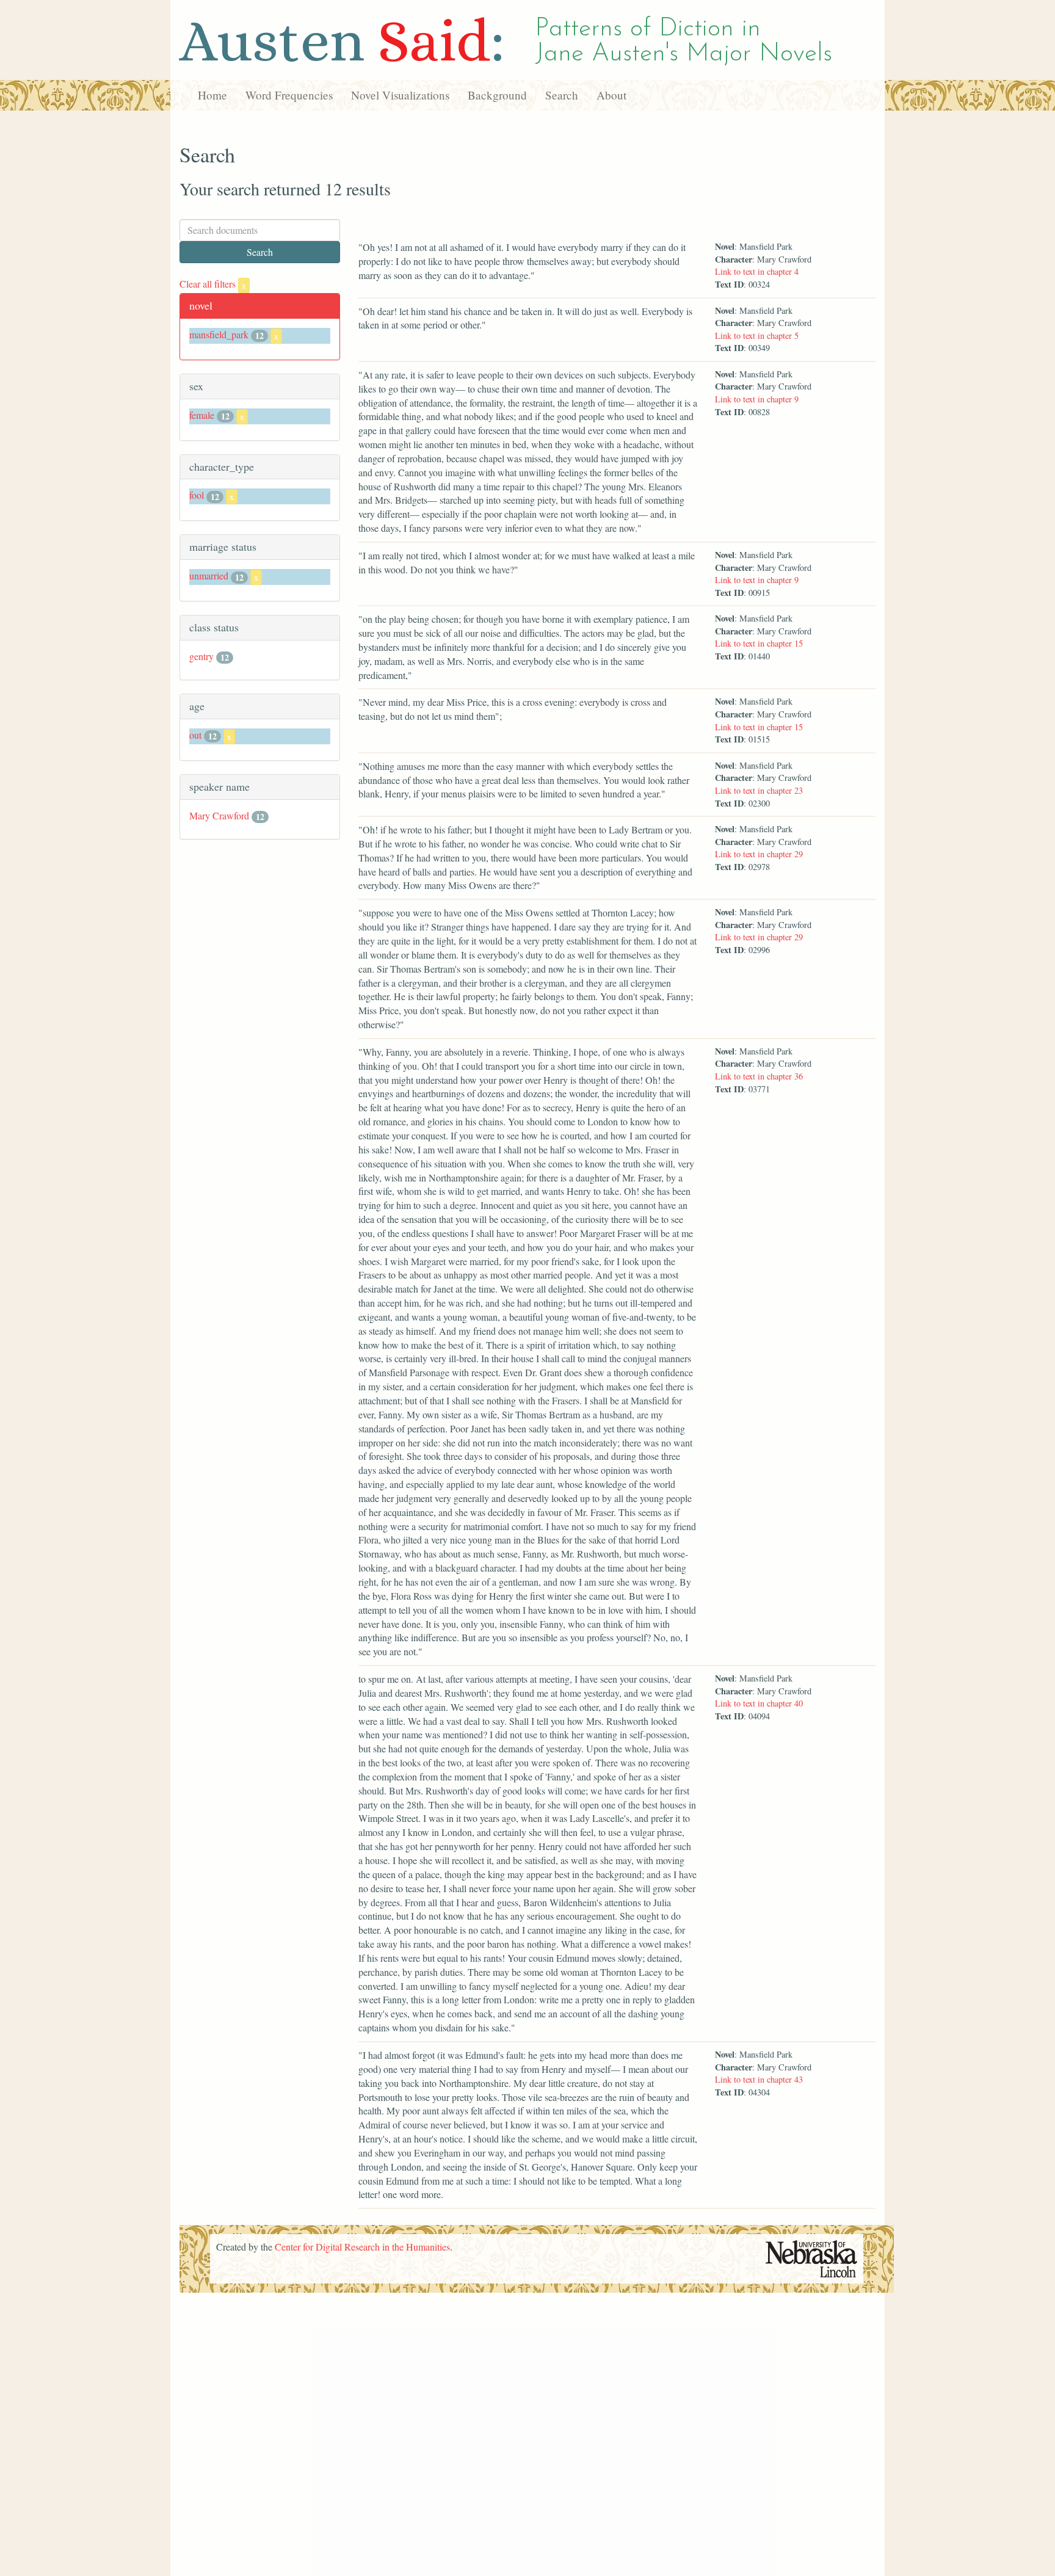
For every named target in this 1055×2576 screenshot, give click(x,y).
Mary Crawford (219, 815)
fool (197, 495)
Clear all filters (213, 284)
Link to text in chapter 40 (759, 1703)
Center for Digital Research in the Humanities (362, 2247)
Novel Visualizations (400, 95)
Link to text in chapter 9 (757, 399)
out (195, 735)
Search (562, 95)
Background (497, 95)
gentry (201, 656)
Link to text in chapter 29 (759, 854)
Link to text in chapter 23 (759, 790)
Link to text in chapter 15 (759, 643)
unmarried (209, 575)
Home (212, 95)
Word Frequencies (289, 95)
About (611, 95)
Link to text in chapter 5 (757, 336)
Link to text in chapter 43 (759, 2079)
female (202, 415)
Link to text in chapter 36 (759, 1076)
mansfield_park (219, 334)
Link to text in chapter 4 (757, 271)
